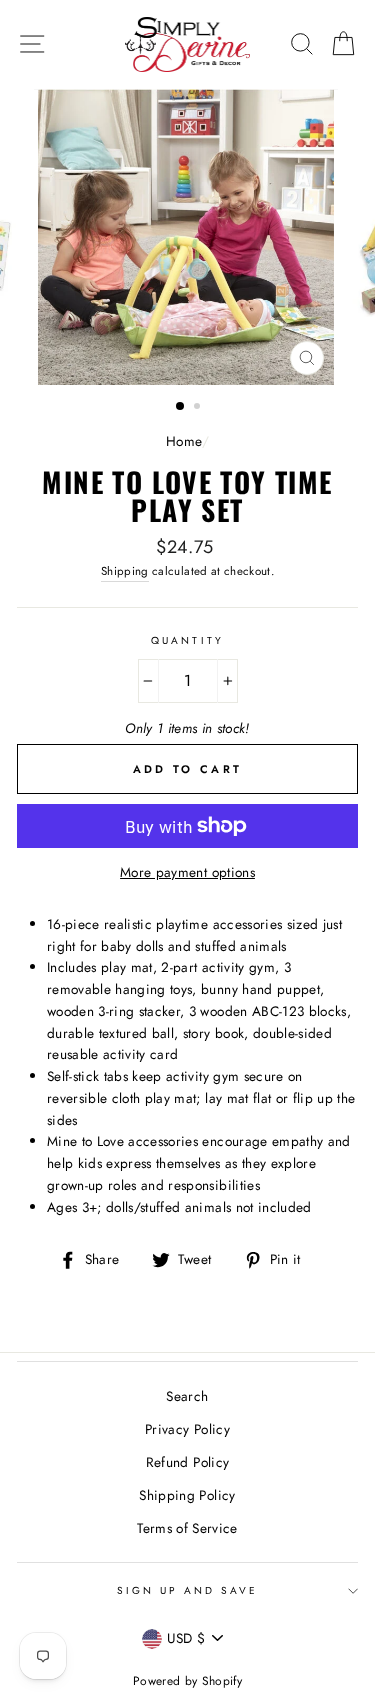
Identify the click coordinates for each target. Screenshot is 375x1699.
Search (187, 1396)
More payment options (187, 872)
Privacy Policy (187, 1429)
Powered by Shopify (187, 1681)
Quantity (187, 640)
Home (183, 441)
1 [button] (181, 407)
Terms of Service (187, 1528)
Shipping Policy (187, 1495)
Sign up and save (188, 1590)
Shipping (125, 571)
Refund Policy (187, 1462)
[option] (188, 237)
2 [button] (199, 408)
